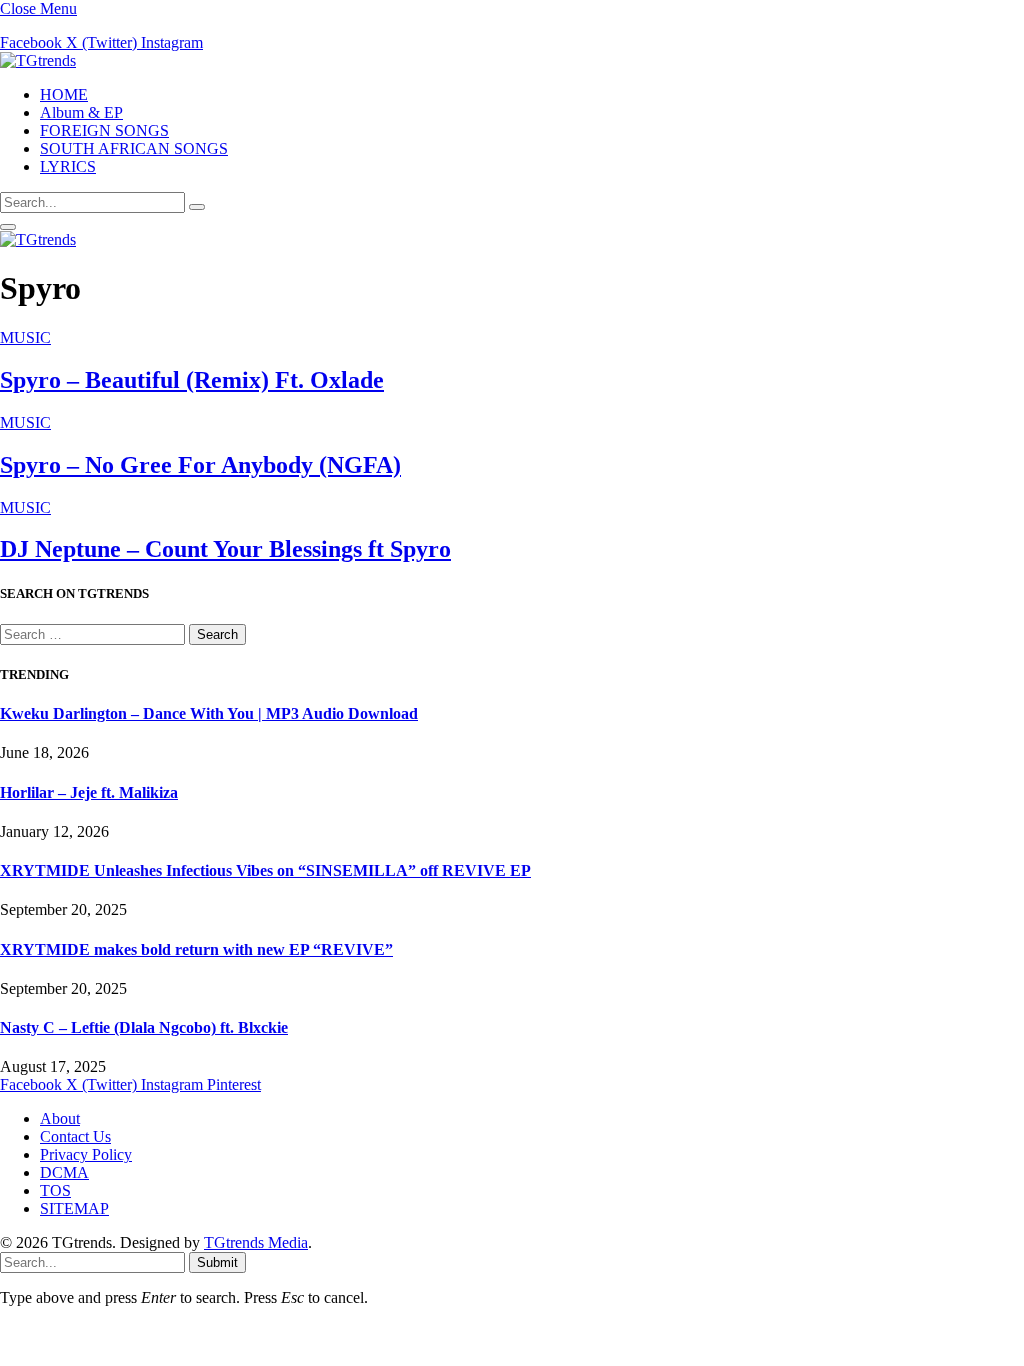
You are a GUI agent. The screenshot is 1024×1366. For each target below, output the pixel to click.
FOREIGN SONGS (104, 130)
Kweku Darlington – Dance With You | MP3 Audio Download (209, 713)
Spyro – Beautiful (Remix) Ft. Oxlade (192, 380)
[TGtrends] (38, 60)
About (60, 1118)
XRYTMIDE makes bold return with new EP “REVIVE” (196, 949)
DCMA (64, 1172)
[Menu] (8, 227)
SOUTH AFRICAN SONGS (134, 148)
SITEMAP (74, 1208)
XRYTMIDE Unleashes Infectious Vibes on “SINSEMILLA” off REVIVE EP (265, 870)
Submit (217, 1262)
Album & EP (81, 112)
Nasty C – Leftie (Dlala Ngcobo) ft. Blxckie (144, 1027)
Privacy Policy (86, 1154)
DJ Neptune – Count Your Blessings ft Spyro (225, 549)
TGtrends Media (256, 1242)
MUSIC (25, 337)
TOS (55, 1190)
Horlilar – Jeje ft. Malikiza (89, 792)
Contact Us (75, 1136)
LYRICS (68, 166)
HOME (64, 94)
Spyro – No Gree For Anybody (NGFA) (200, 465)
